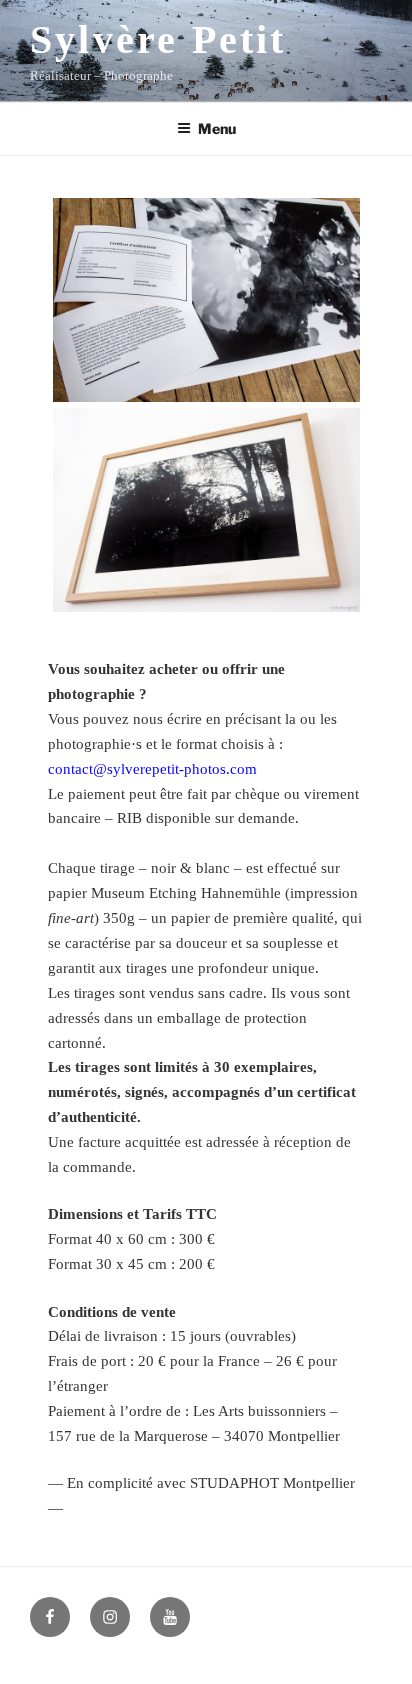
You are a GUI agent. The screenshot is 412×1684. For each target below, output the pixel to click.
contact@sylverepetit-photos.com (152, 769)
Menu (217, 128)
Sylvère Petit (158, 39)
